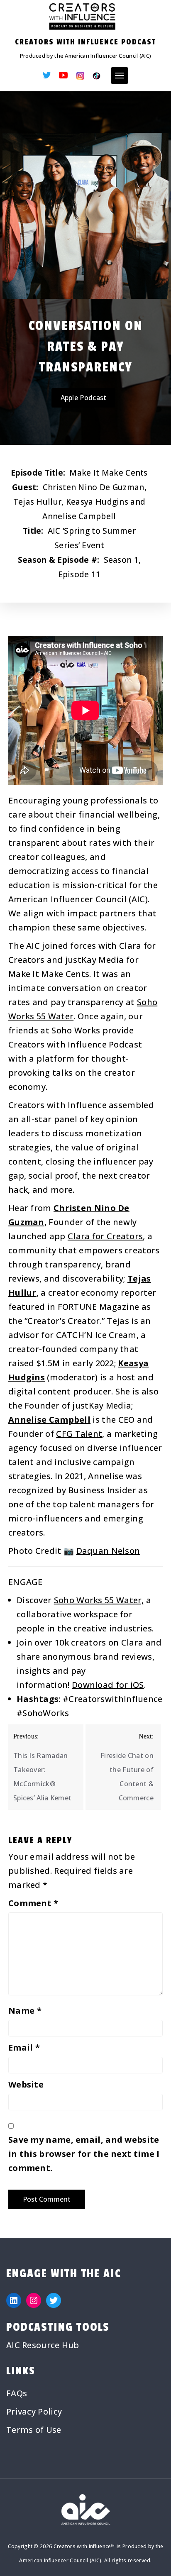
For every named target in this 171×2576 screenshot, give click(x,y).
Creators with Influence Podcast (85, 42)
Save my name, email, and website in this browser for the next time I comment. (84, 2154)
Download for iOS (108, 1685)
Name (25, 2011)
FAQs (17, 2393)
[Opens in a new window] (47, 76)
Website (26, 2084)
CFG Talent (79, 1434)
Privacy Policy (34, 2411)
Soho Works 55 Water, (99, 1600)
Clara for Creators (105, 1236)
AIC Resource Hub (43, 2345)
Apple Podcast (84, 398)
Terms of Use (34, 2430)
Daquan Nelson (108, 1551)
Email (24, 2047)
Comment (33, 1903)
